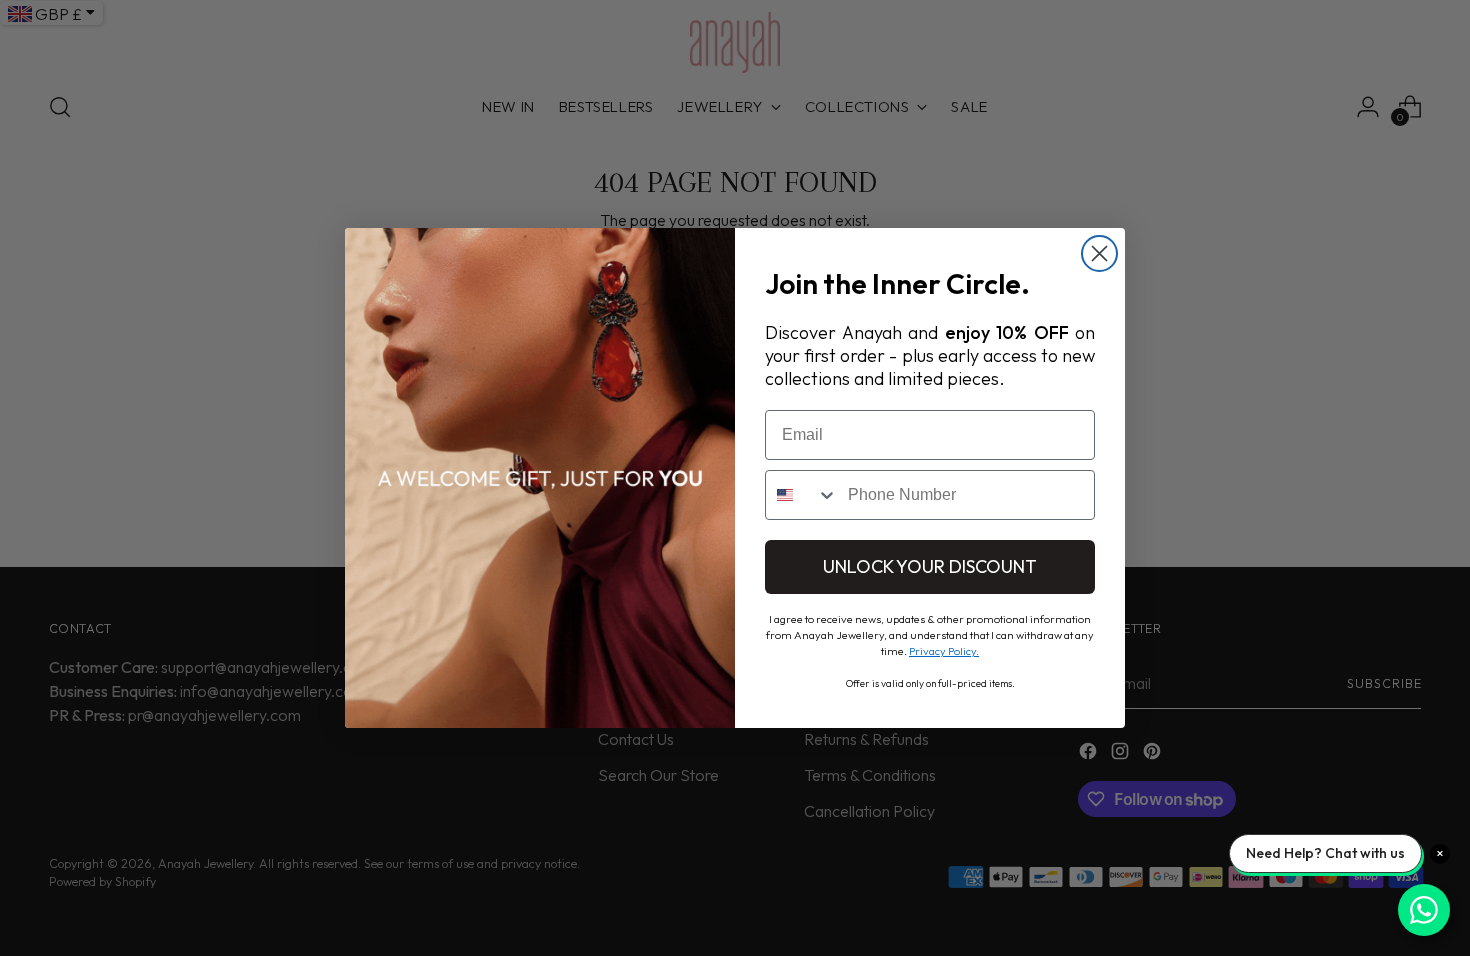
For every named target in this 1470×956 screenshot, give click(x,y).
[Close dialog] (1099, 253)
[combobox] (802, 495)
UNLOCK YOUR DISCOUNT (930, 566)
